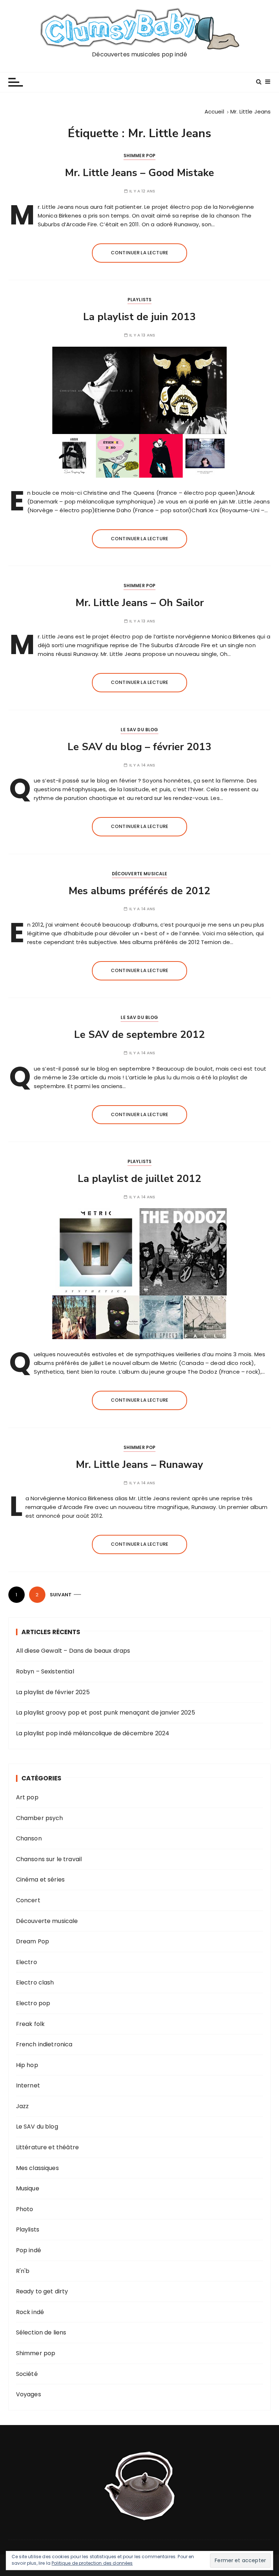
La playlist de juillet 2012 (139, 1179)
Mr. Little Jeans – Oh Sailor (140, 603)
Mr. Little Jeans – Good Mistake (139, 173)
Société (27, 2374)
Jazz (23, 2106)
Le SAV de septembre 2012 (139, 1035)
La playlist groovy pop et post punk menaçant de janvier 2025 (106, 1713)
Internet (28, 2085)
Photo (25, 2209)
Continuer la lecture (139, 253)
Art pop (27, 1797)
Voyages (29, 2394)
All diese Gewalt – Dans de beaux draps (73, 1651)
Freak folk (31, 2024)
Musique (28, 2188)
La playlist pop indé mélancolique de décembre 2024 (93, 1733)
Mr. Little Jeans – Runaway (139, 1465)
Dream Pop (33, 1941)
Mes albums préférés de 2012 (139, 891)
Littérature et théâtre (47, 2147)
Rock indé (30, 2312)
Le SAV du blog (139, 730)
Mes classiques (37, 2168)
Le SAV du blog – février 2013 (139, 747)
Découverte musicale (140, 874)
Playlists (139, 300)
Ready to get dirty (42, 2291)
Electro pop (33, 2003)
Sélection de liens (41, 2332)
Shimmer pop (140, 156)
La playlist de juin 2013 (139, 317)
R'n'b (23, 2271)
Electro (27, 1962)
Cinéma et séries (40, 1880)
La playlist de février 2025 (53, 1692)
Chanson (29, 1838)
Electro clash (35, 1982)
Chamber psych (40, 1818)
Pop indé (29, 2250)
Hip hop (27, 2065)
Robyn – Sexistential (45, 1671)
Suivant (61, 1595)
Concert (28, 1900)
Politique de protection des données (92, 2563)
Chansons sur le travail (49, 1859)
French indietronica (44, 2044)
